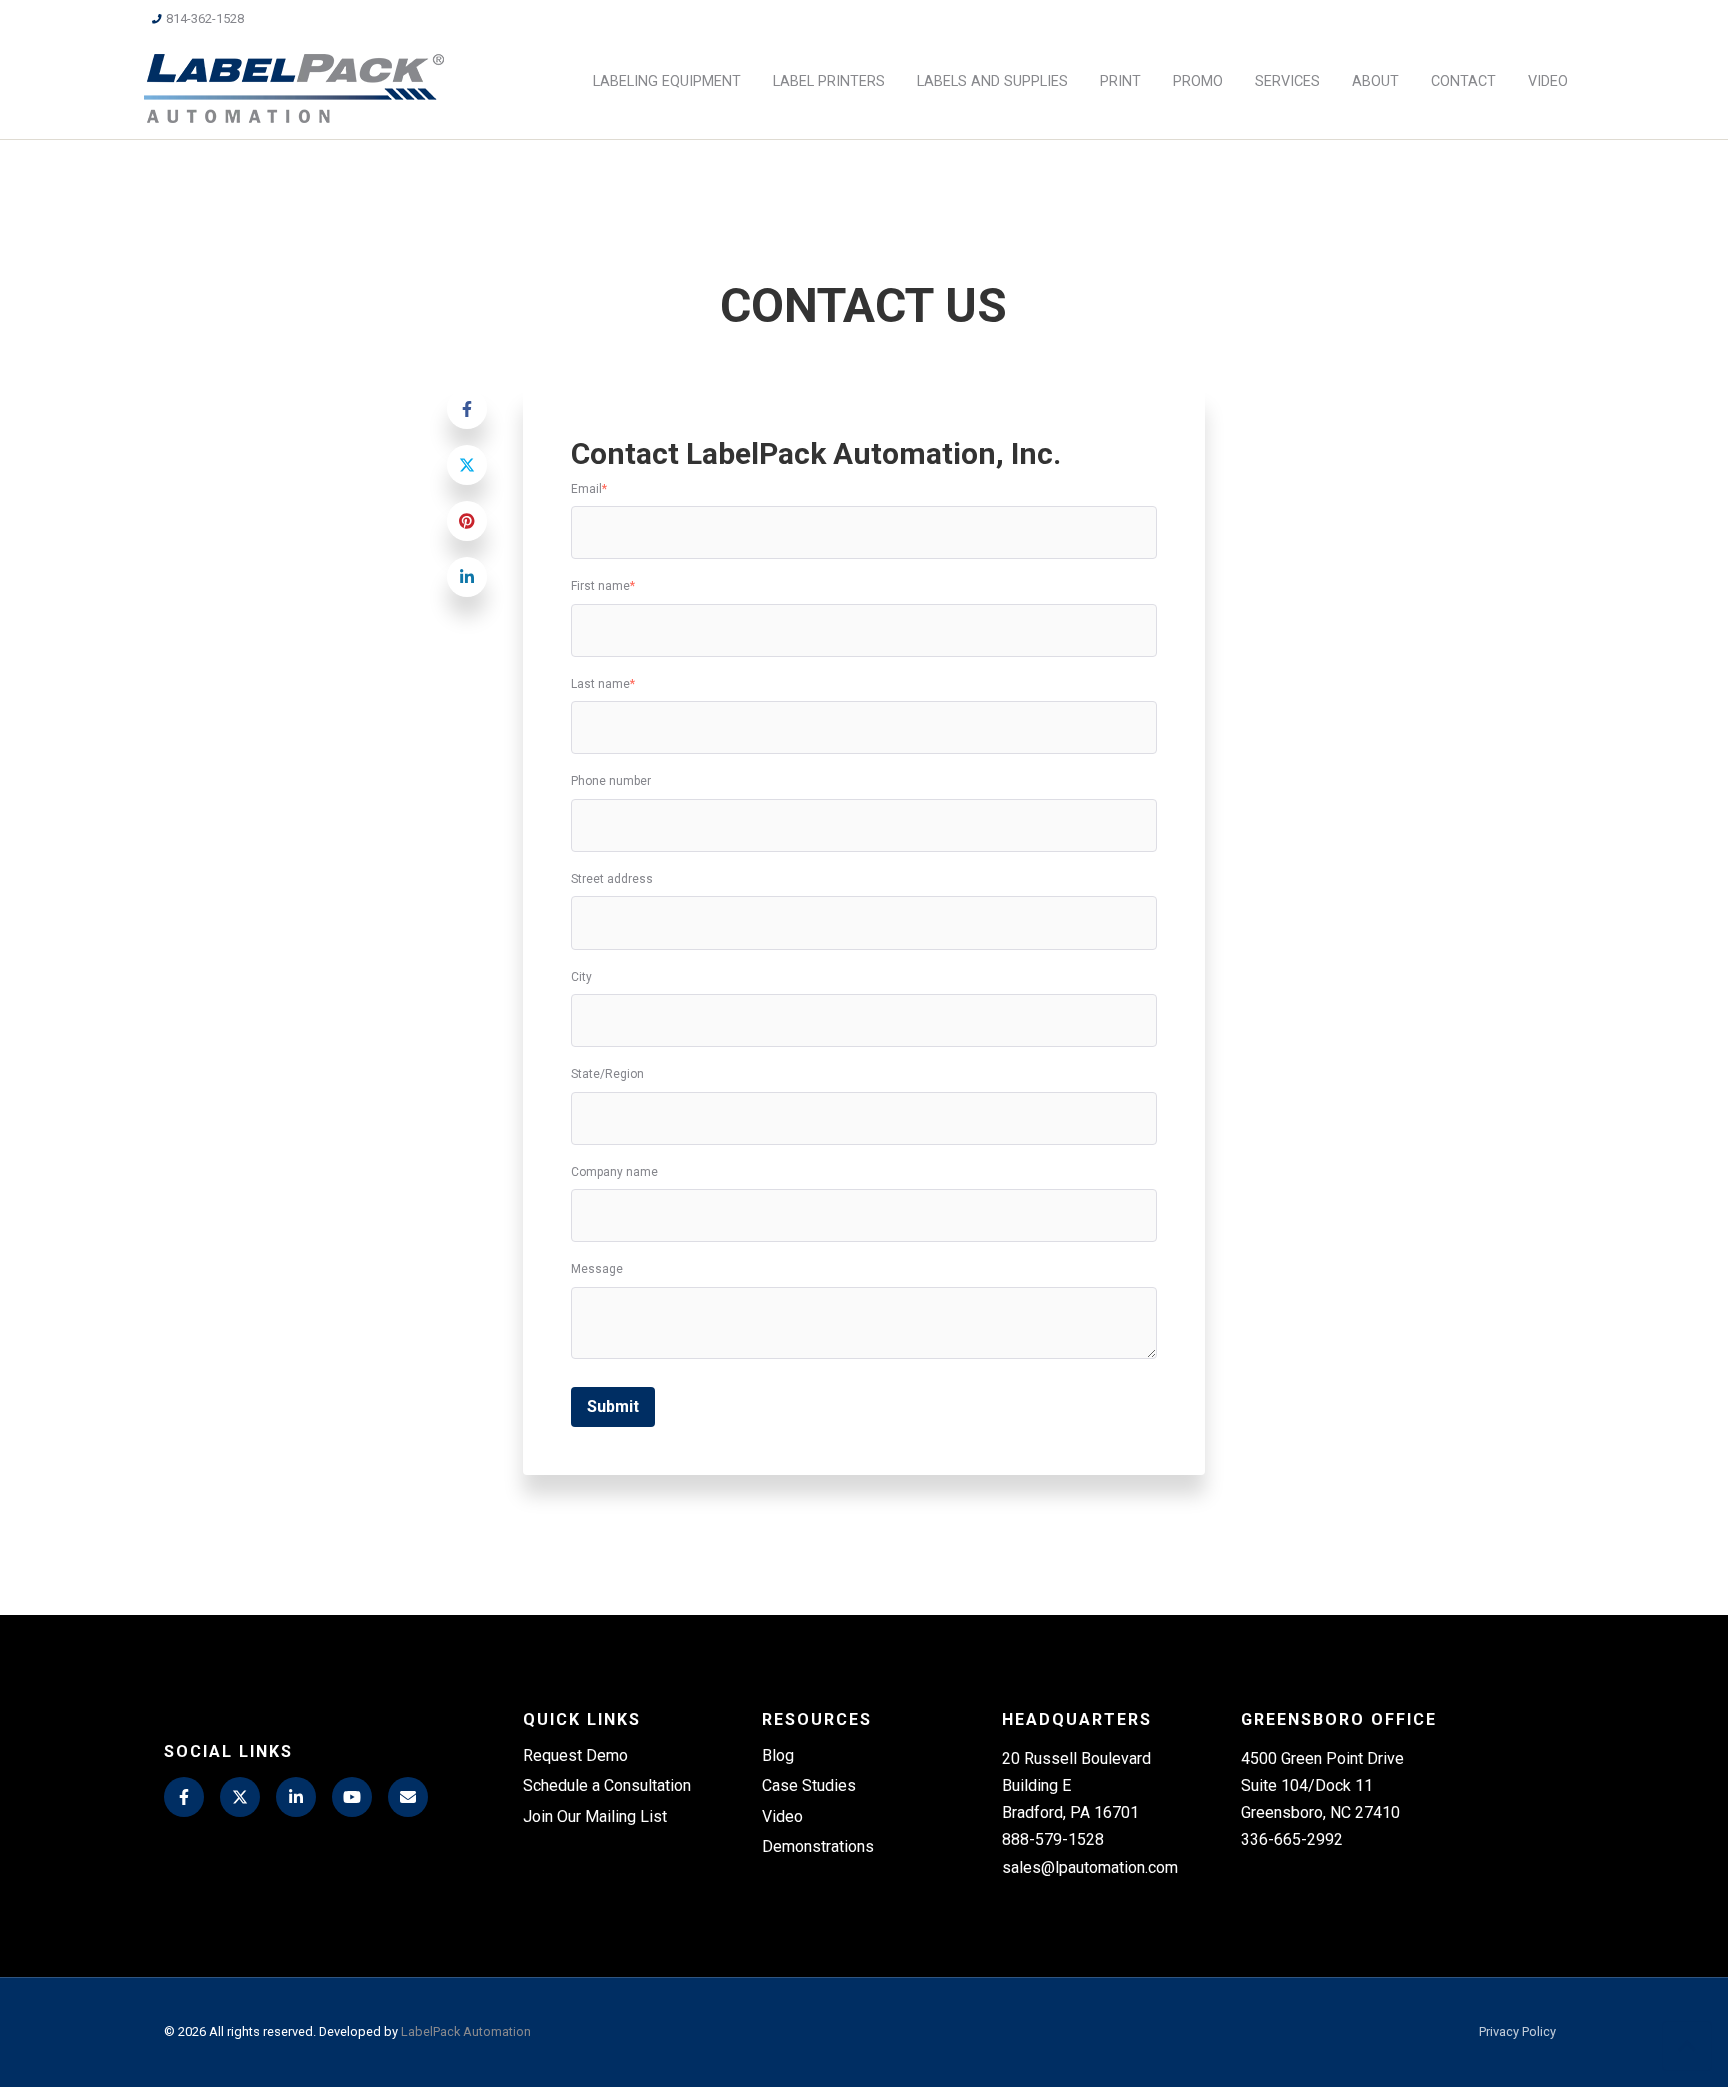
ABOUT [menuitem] (1375, 81)
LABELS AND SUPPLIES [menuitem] (992, 81)
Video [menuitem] (782, 1816)
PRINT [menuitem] (1120, 81)
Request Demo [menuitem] (575, 1755)
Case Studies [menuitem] (809, 1785)
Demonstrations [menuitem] (818, 1846)
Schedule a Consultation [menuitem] (607, 1785)
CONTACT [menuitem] (1463, 81)
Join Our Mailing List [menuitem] (595, 1816)
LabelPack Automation (466, 2031)
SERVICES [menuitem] (1287, 81)
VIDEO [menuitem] (1548, 81)
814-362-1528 (205, 18)
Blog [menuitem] (778, 1755)
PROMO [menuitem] (1198, 81)
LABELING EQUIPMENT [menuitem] (667, 81)
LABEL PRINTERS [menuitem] (829, 81)
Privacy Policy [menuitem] (1517, 2032)
